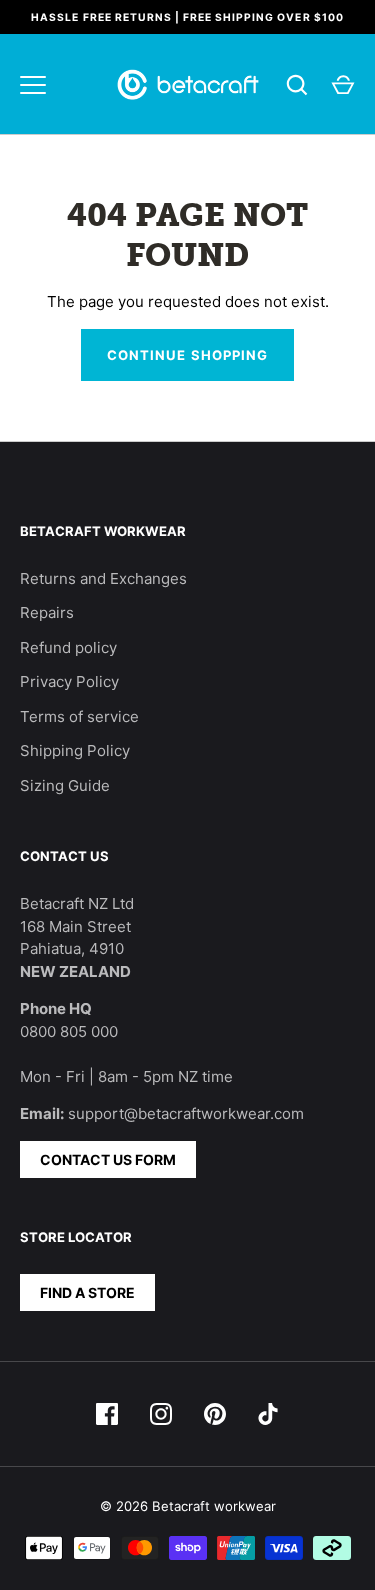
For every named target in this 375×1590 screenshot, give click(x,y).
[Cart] (343, 85)
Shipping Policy (75, 750)
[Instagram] (161, 1414)
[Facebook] (107, 1414)
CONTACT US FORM (108, 1159)
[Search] (297, 85)
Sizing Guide (65, 785)
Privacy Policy (69, 681)
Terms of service (79, 716)
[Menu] (33, 85)
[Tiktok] (269, 1414)
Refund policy (68, 647)
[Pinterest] (215, 1414)
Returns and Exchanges (103, 578)
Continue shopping (187, 355)
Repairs (47, 612)
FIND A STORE (87, 1292)
